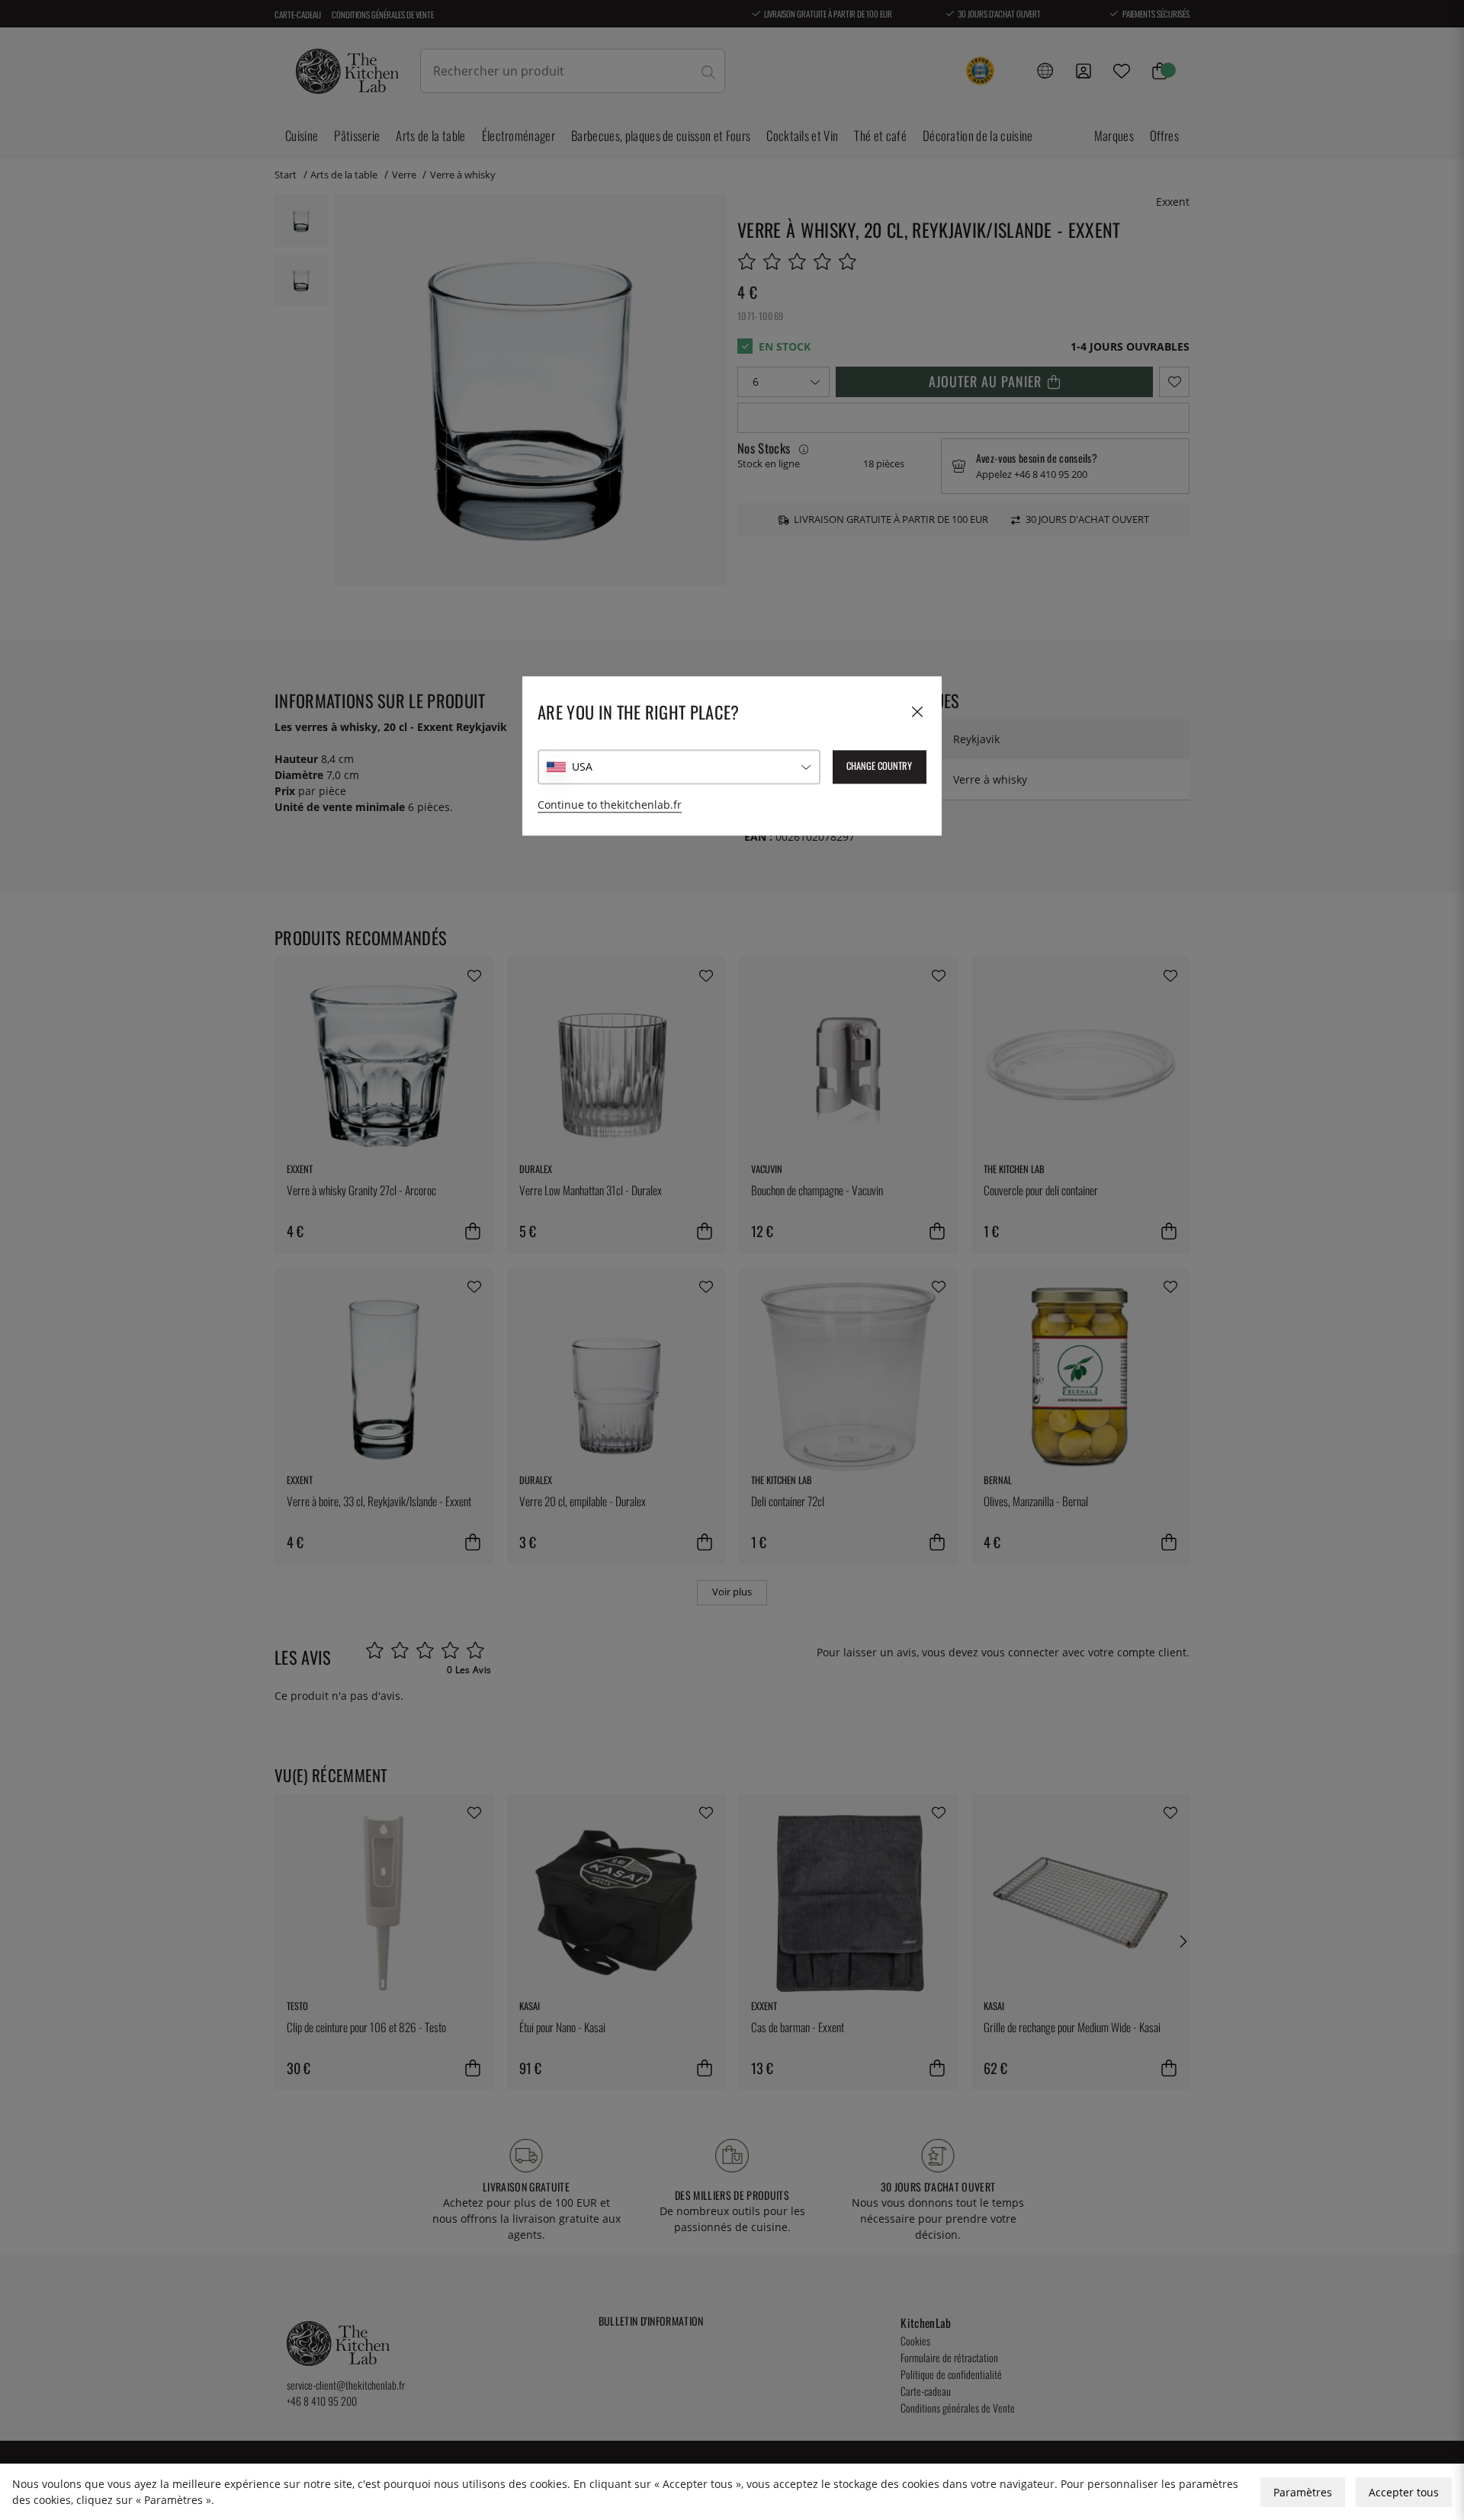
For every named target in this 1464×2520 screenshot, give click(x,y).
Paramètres (1303, 2492)
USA (582, 767)
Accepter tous (1404, 2492)
